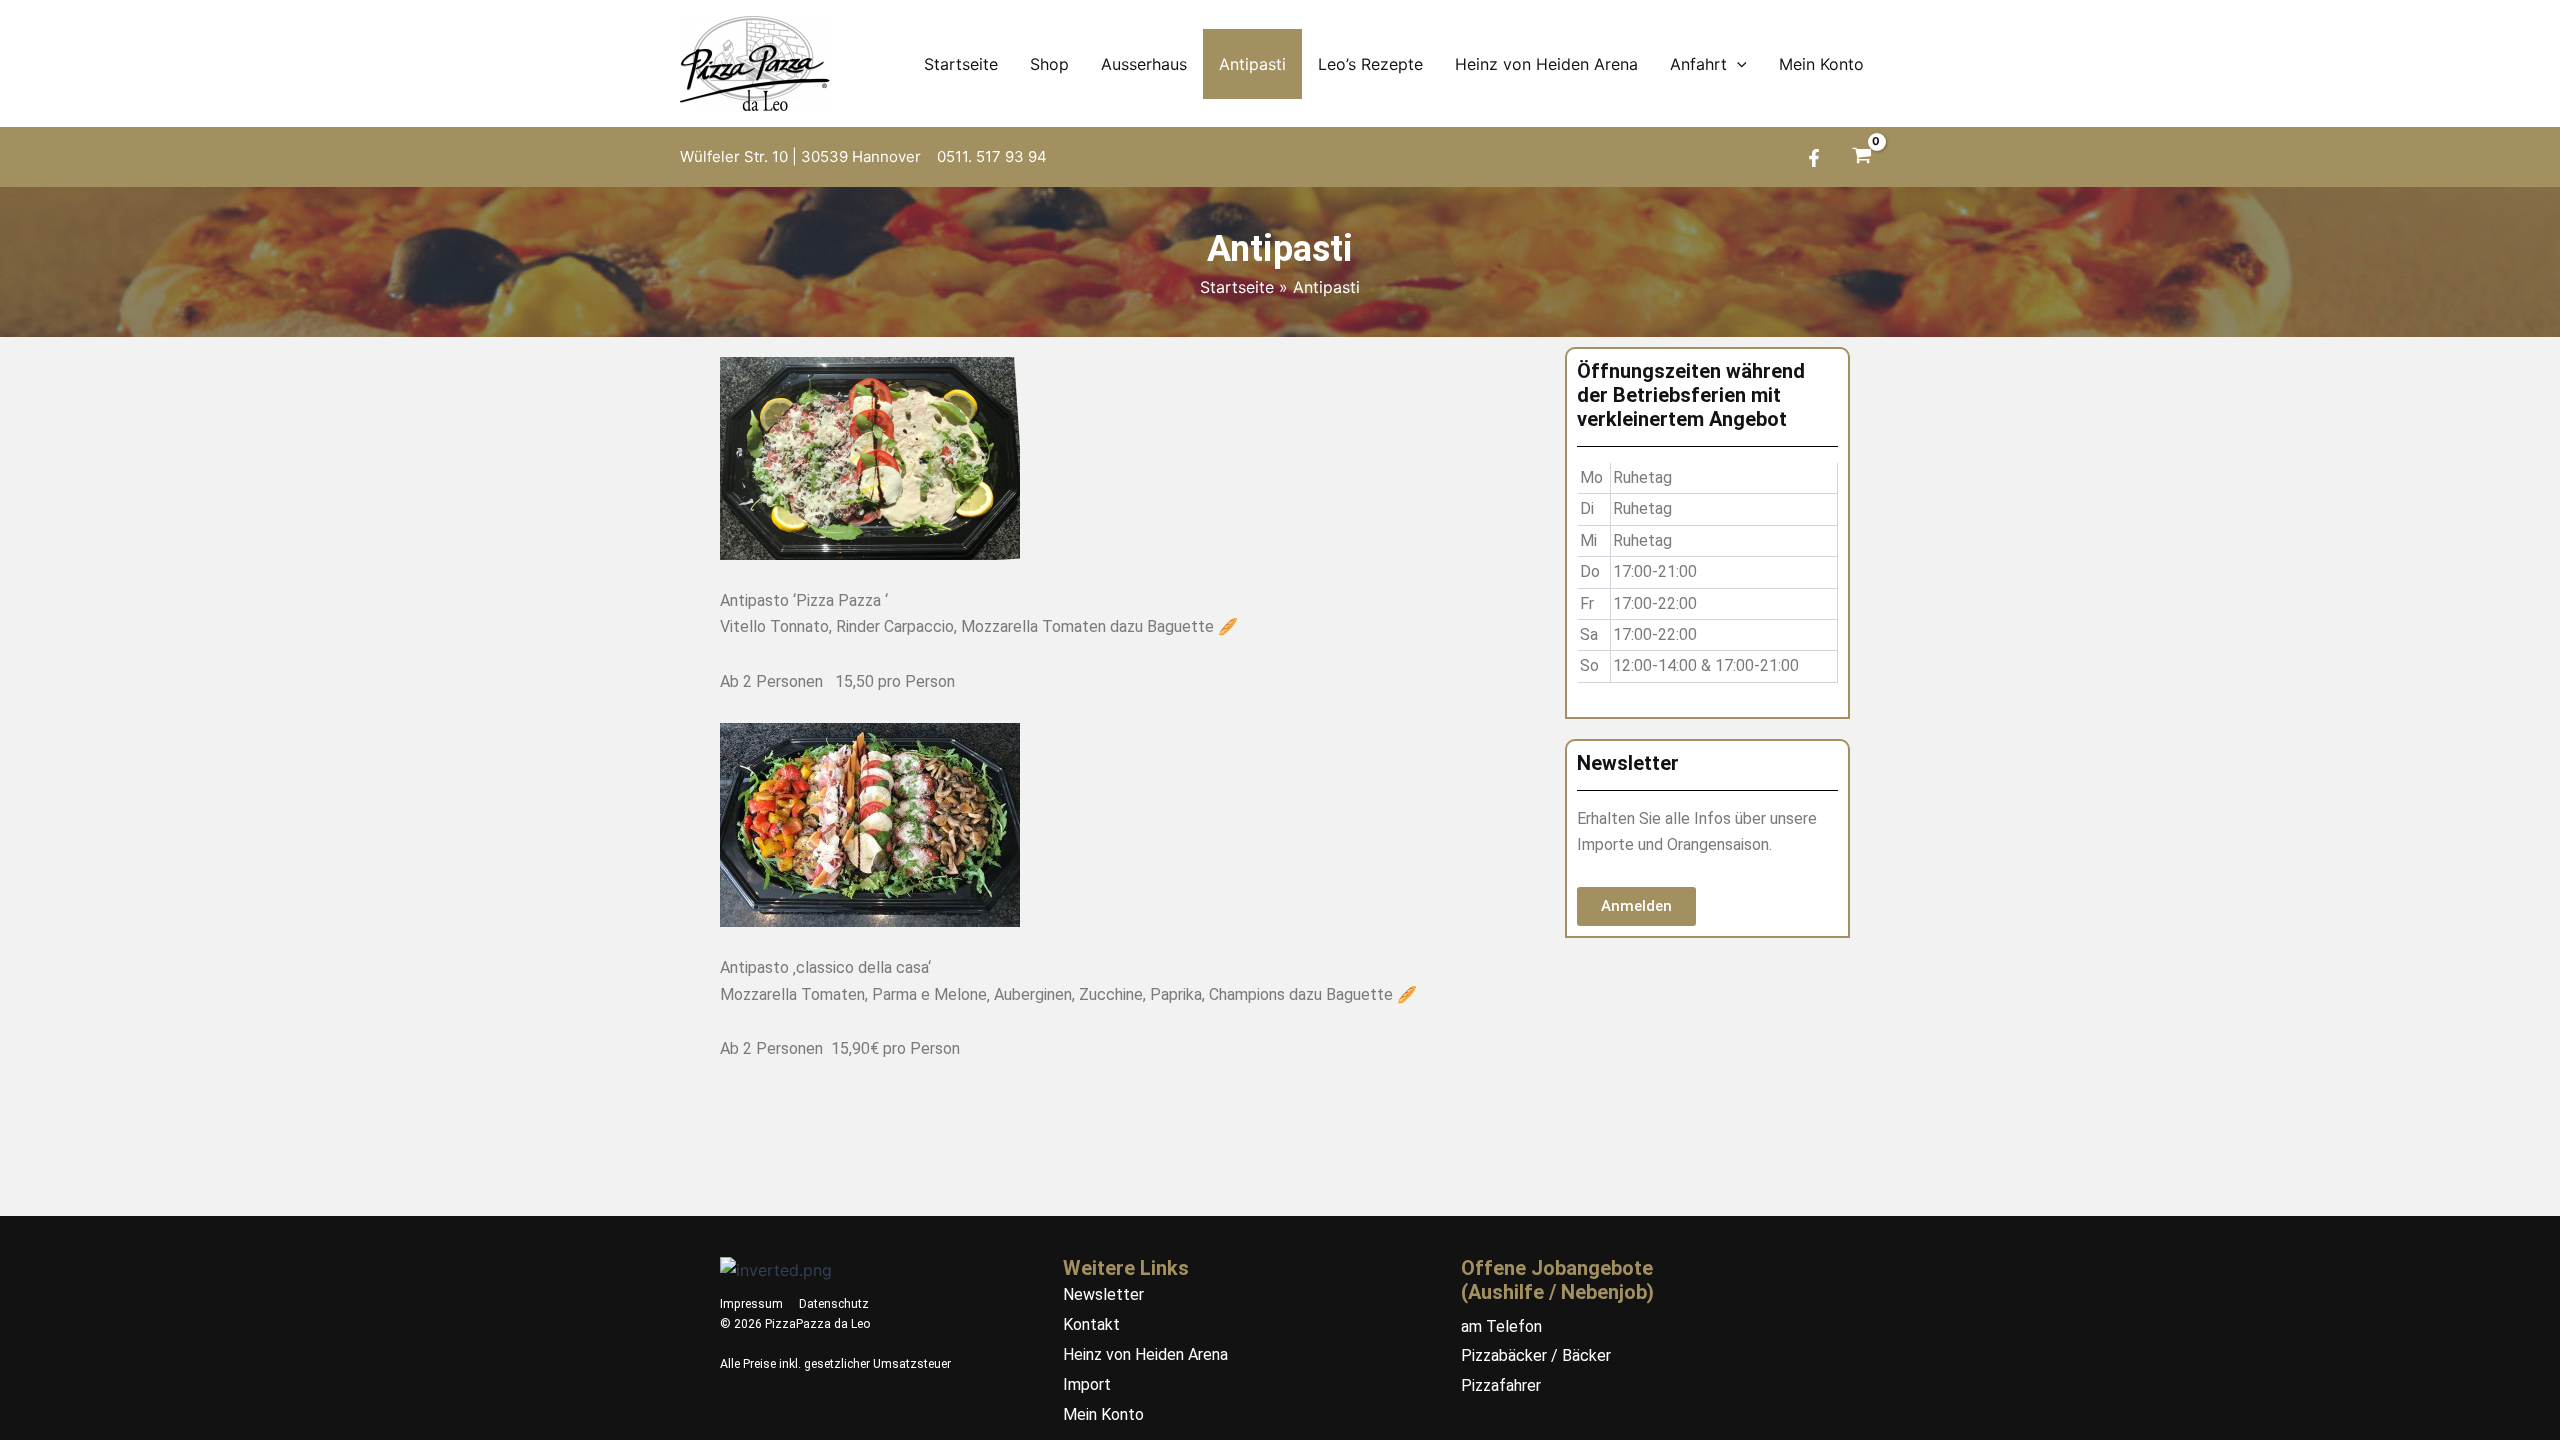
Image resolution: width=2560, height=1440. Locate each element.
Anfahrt (1698, 64)
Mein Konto (1821, 64)
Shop (1049, 64)
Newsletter (1103, 1294)
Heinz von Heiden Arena (1546, 64)
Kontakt (1091, 1324)
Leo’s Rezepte (1370, 64)
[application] (1737, 64)
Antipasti (1252, 64)
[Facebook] (1814, 158)
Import (1087, 1384)
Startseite (961, 64)
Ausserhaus (1144, 64)
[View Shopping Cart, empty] (1861, 157)
